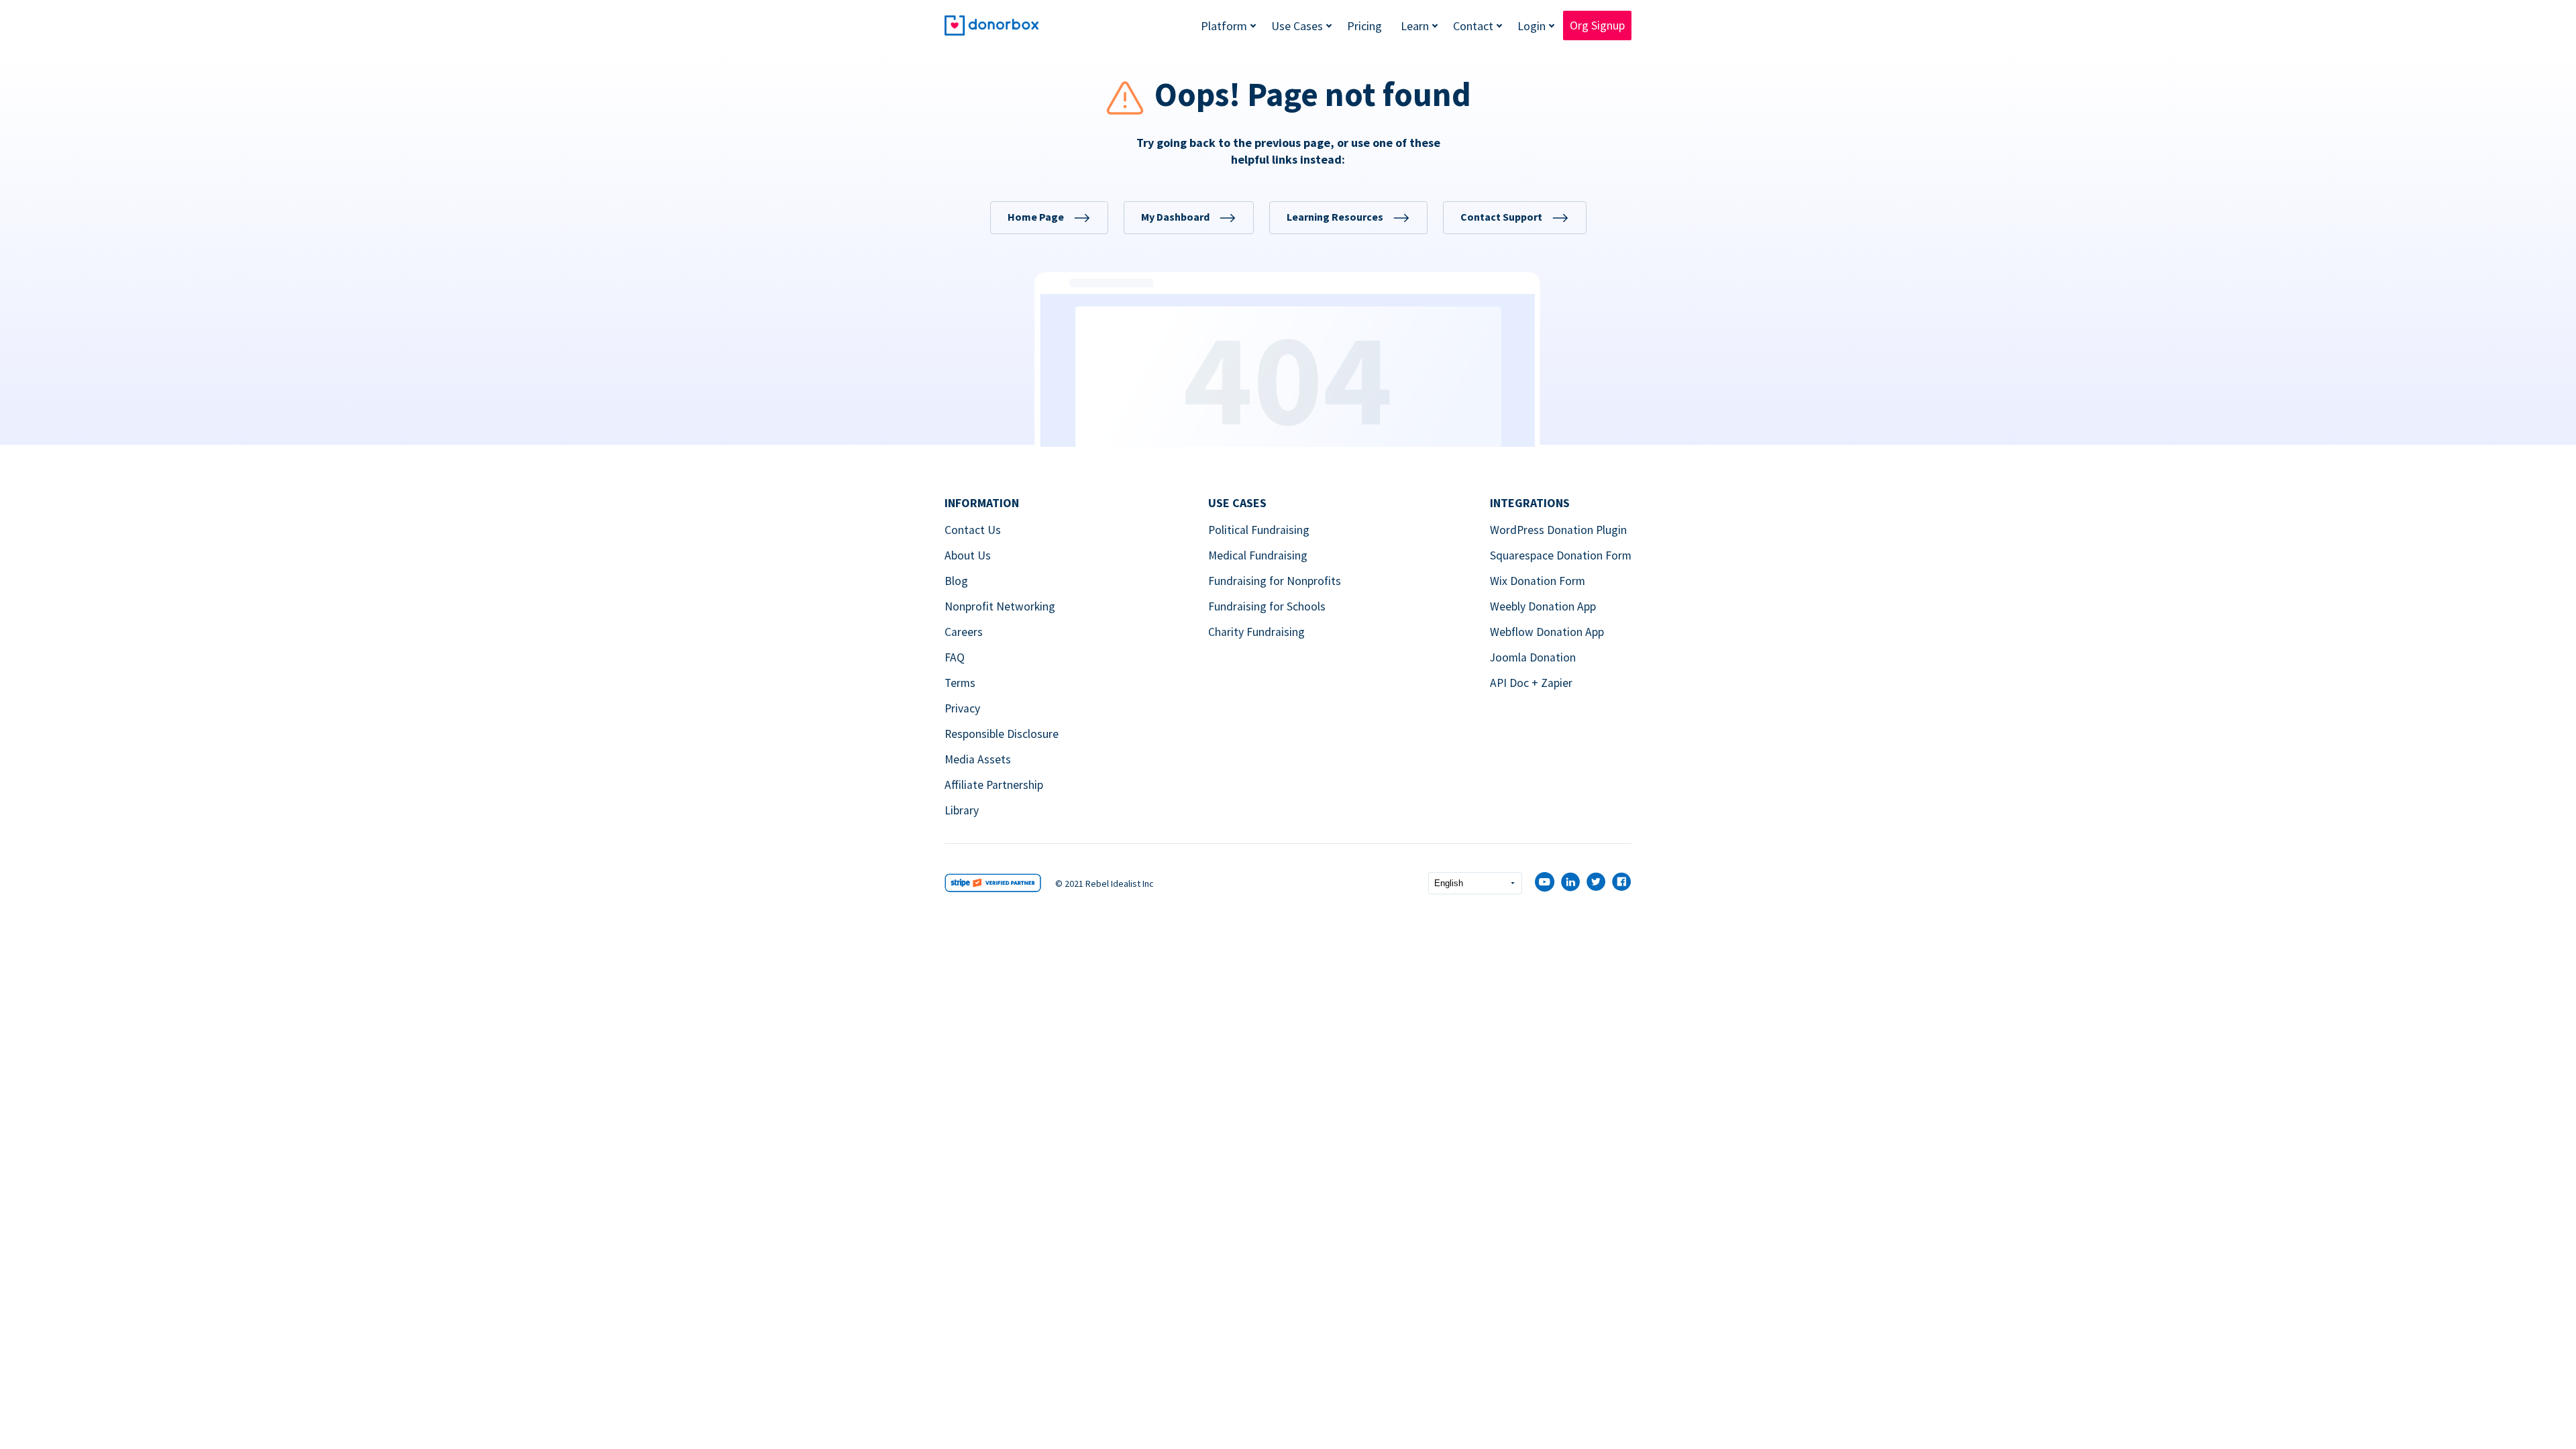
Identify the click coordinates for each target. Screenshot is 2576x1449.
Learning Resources (1335, 217)
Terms (960, 683)
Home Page (1036, 217)
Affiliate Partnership (994, 785)
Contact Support (1501, 217)
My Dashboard (1175, 217)
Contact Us (973, 530)
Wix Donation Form (1538, 581)
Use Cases (1297, 26)
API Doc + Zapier (1531, 683)
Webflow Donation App (1547, 632)
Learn (1415, 26)
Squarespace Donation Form (1561, 555)
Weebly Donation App (1543, 606)
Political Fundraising (1259, 530)
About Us (968, 555)
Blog (956, 581)
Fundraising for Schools (1267, 606)
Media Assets (978, 759)
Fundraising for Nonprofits (1275, 581)
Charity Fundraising (1256, 632)
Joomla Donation (1533, 657)
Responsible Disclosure (1002, 734)
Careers (964, 632)
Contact (1473, 26)
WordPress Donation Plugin (1558, 530)
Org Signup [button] (1597, 25)
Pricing (1364, 26)
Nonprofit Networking (1000, 606)
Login (1532, 26)
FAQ (955, 657)
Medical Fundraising (1258, 555)
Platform (1224, 26)
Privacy (962, 708)
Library (962, 810)
